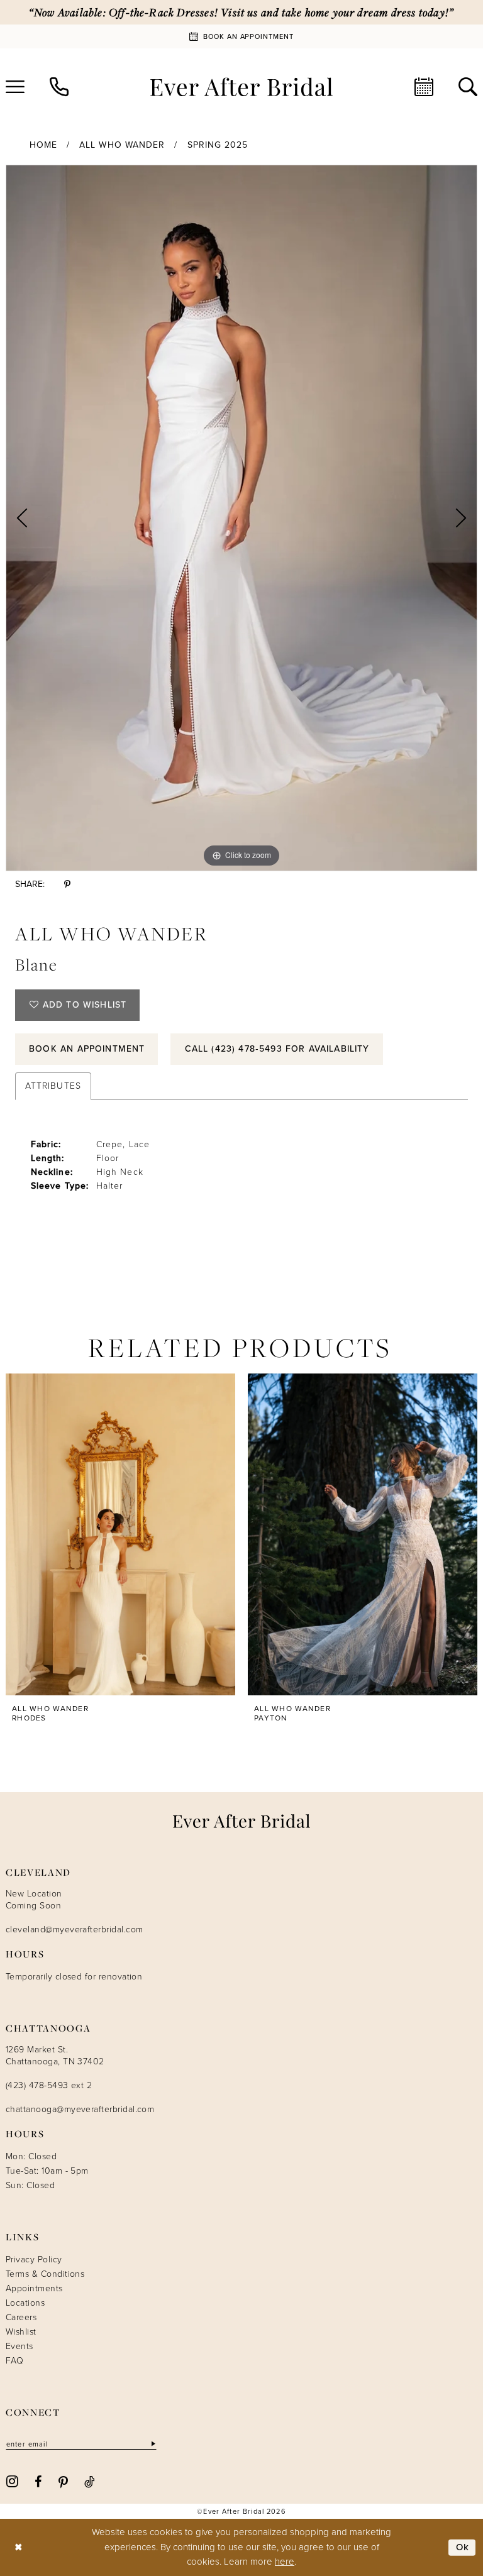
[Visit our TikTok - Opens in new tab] (90, 2481)
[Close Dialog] (19, 2547)
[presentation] (120, 1534)
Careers (21, 2317)
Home (43, 145)
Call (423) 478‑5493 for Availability (277, 1049)
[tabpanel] (241, 518)
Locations (25, 2303)
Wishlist (21, 2332)
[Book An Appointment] (424, 87)
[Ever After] (241, 87)
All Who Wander (122, 145)
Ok (463, 2547)
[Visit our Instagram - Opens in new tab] (12, 2481)
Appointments (34, 2288)
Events (19, 2346)
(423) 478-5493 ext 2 (49, 2085)
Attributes (53, 1086)
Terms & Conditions (45, 2274)
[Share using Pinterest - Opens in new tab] (67, 884)
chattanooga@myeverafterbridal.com (80, 2109)
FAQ (14, 2361)
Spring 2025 (218, 145)
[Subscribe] (152, 2444)
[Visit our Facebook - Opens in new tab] (38, 2481)
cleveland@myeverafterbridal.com (74, 1929)
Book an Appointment (87, 1049)
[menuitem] (59, 87)
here (285, 2562)
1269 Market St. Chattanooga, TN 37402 (55, 2056)
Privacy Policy (34, 2260)
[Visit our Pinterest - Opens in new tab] (63, 2481)
